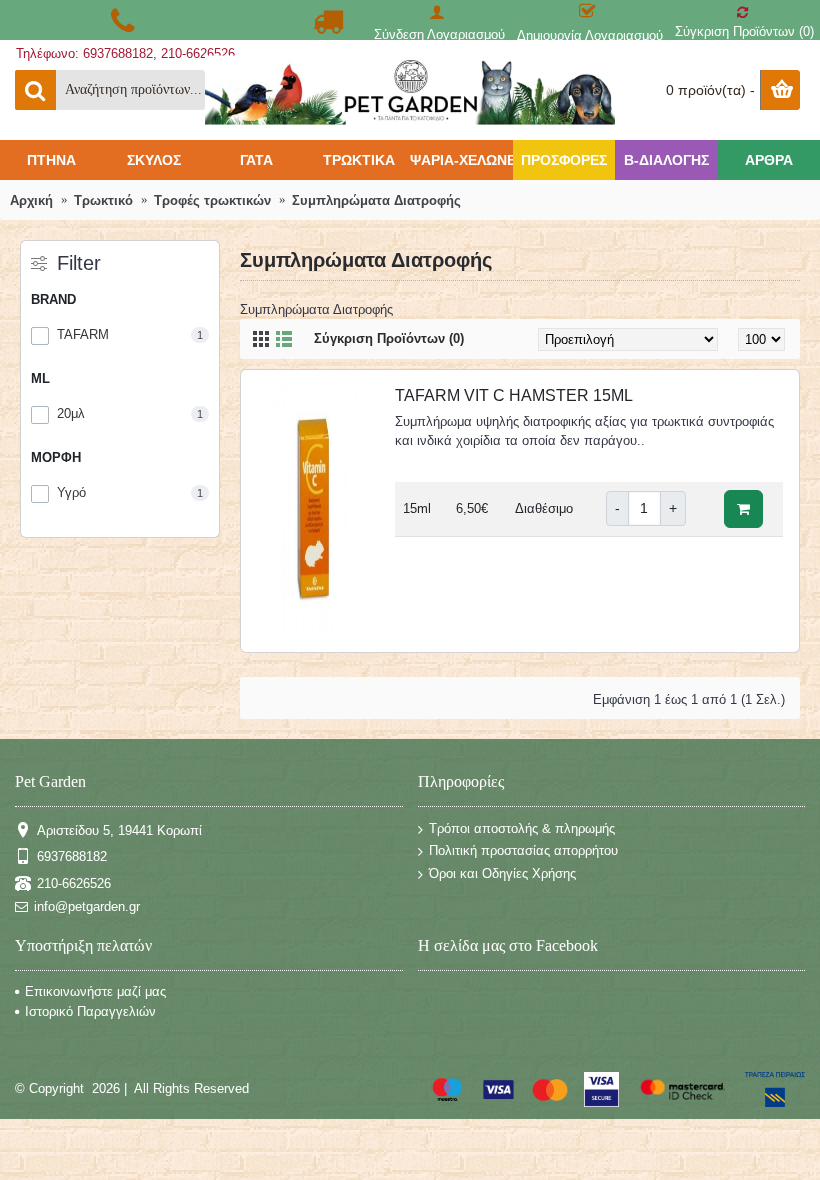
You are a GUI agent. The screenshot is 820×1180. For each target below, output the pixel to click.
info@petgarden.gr (87, 906)
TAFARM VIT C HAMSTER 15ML (514, 395)
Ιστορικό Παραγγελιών (90, 1011)
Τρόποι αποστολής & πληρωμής (522, 828)
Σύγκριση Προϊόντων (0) (389, 338)
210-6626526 (74, 882)
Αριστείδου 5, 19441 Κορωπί (119, 829)
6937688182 (72, 856)
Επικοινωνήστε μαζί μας (95, 991)
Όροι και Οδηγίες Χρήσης (502, 873)
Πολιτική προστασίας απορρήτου (523, 850)
